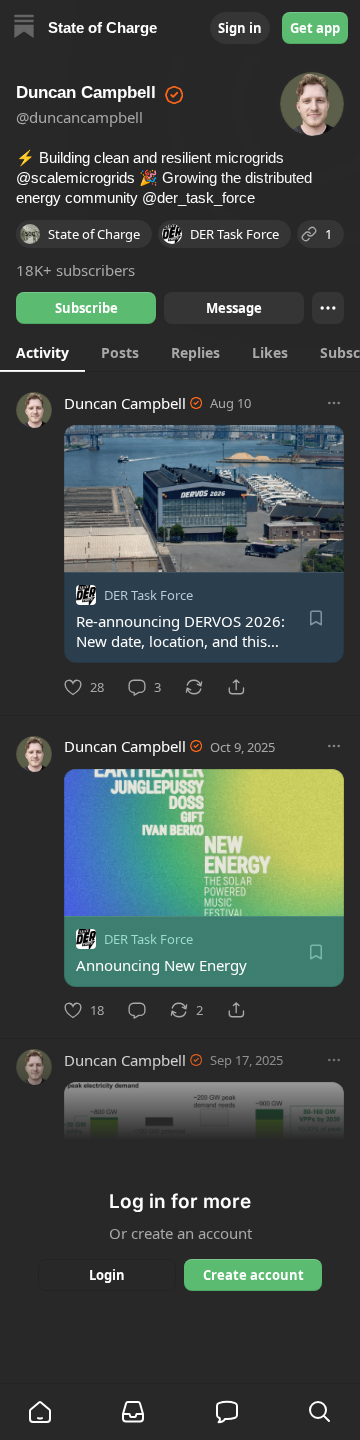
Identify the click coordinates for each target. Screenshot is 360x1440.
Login (107, 1275)
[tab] (42, 352)
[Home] (24, 28)
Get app (315, 28)
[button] (40, 1412)
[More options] (334, 403)
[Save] (316, 618)
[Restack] (194, 687)
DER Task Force (148, 595)
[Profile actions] (328, 308)
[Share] (236, 687)
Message (234, 308)
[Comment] (137, 1010)
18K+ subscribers (75, 270)
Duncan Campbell (125, 403)
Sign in (240, 28)
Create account (253, 1275)
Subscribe (86, 308)
